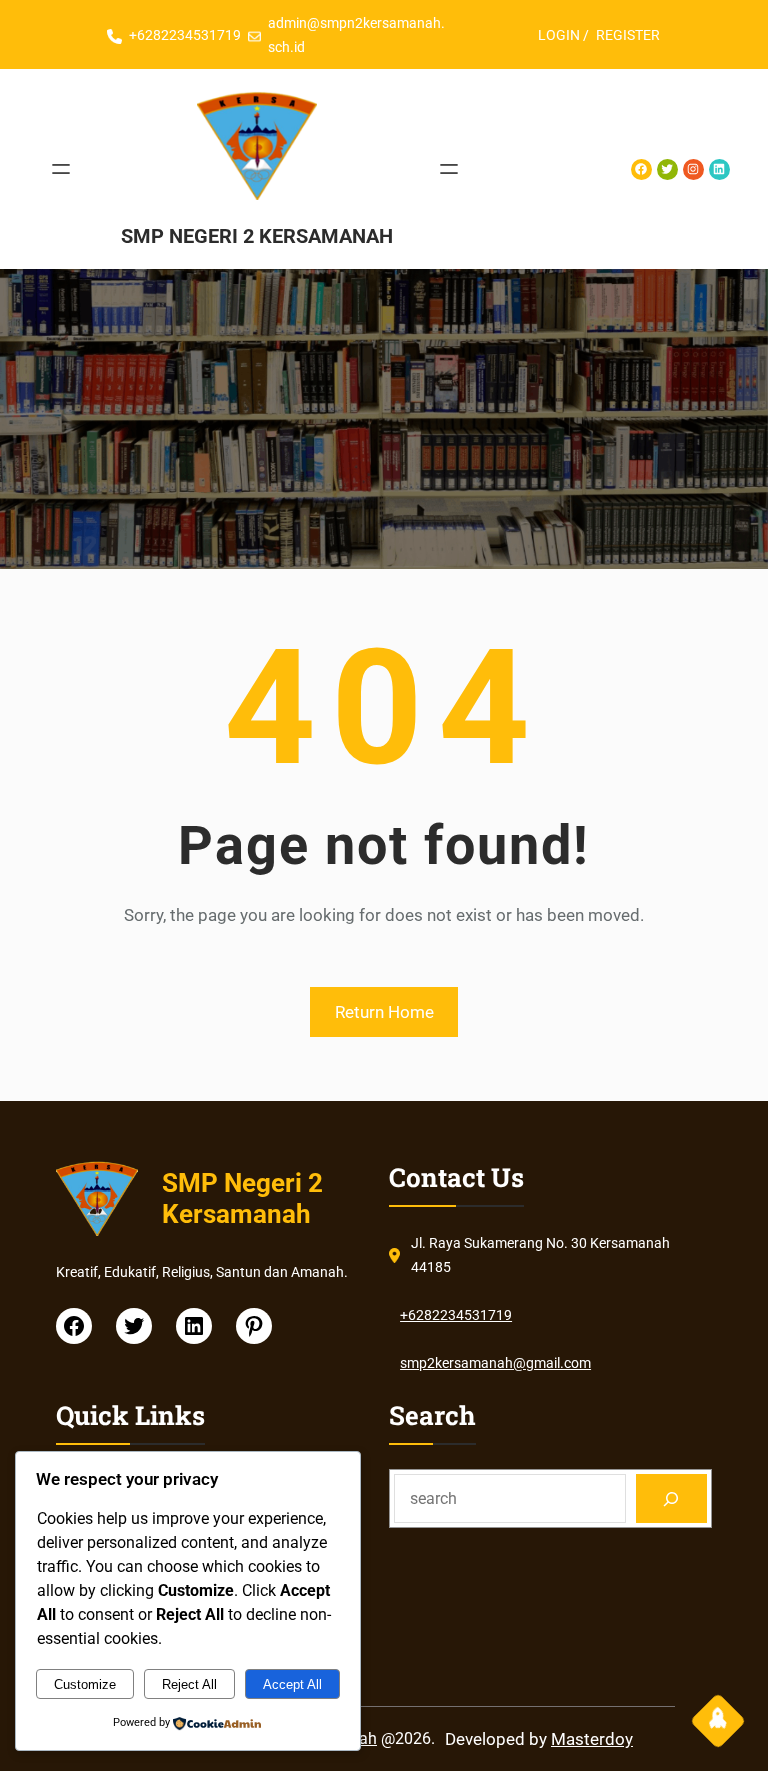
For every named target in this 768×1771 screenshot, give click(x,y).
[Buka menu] (61, 169)
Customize (85, 1684)
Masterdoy (592, 1739)
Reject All (189, 1684)
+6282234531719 (185, 35)
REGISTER (628, 35)
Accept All (292, 1684)
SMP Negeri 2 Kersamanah (257, 236)
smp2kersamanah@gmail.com (495, 1363)
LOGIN (559, 35)
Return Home (384, 1012)
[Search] (671, 1498)
